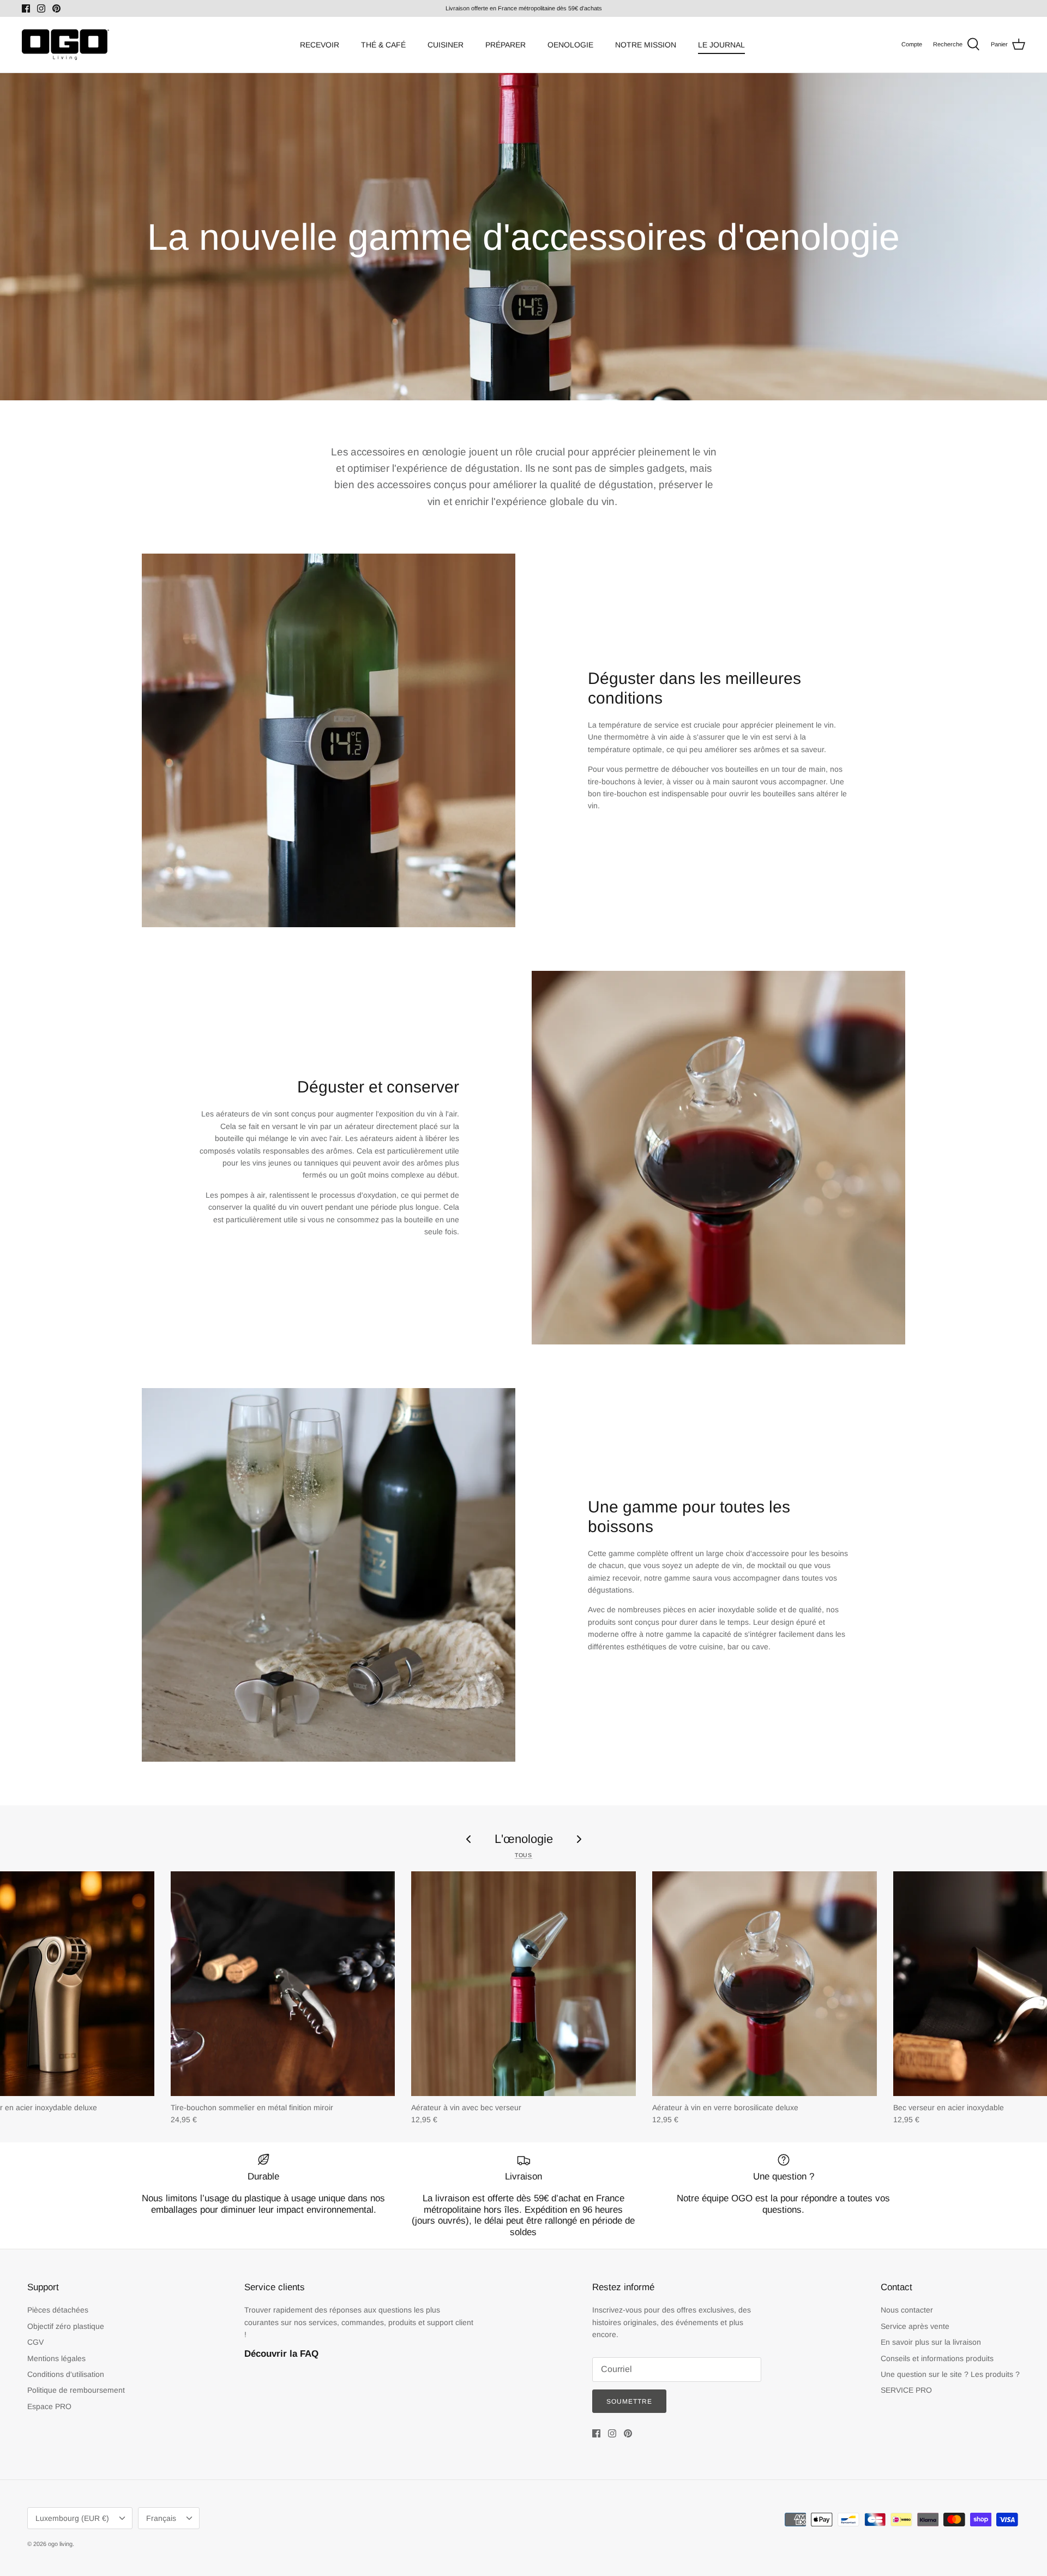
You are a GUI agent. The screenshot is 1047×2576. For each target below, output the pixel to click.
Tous (523, 1855)
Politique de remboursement (76, 2390)
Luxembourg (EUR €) (72, 2518)
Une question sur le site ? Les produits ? (950, 2374)
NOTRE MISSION (646, 45)
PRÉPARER (506, 45)
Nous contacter (907, 2310)
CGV (35, 2342)
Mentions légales (56, 2358)
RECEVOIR (320, 45)
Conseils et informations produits (937, 2358)
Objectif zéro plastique (66, 2326)
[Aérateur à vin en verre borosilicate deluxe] (765, 1984)
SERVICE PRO (906, 2390)
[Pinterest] (56, 8)
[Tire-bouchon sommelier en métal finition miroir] (283, 1984)
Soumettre (629, 2401)
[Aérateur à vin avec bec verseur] (523, 1984)
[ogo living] (65, 45)
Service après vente (915, 2326)
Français (161, 2518)
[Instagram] (41, 8)
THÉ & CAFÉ (383, 45)
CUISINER (446, 45)
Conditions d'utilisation (66, 2374)
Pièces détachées (58, 2310)
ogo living (60, 2544)
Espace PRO (49, 2406)
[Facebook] (26, 8)
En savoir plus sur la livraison (931, 2342)
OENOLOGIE (570, 45)
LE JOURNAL (721, 45)
